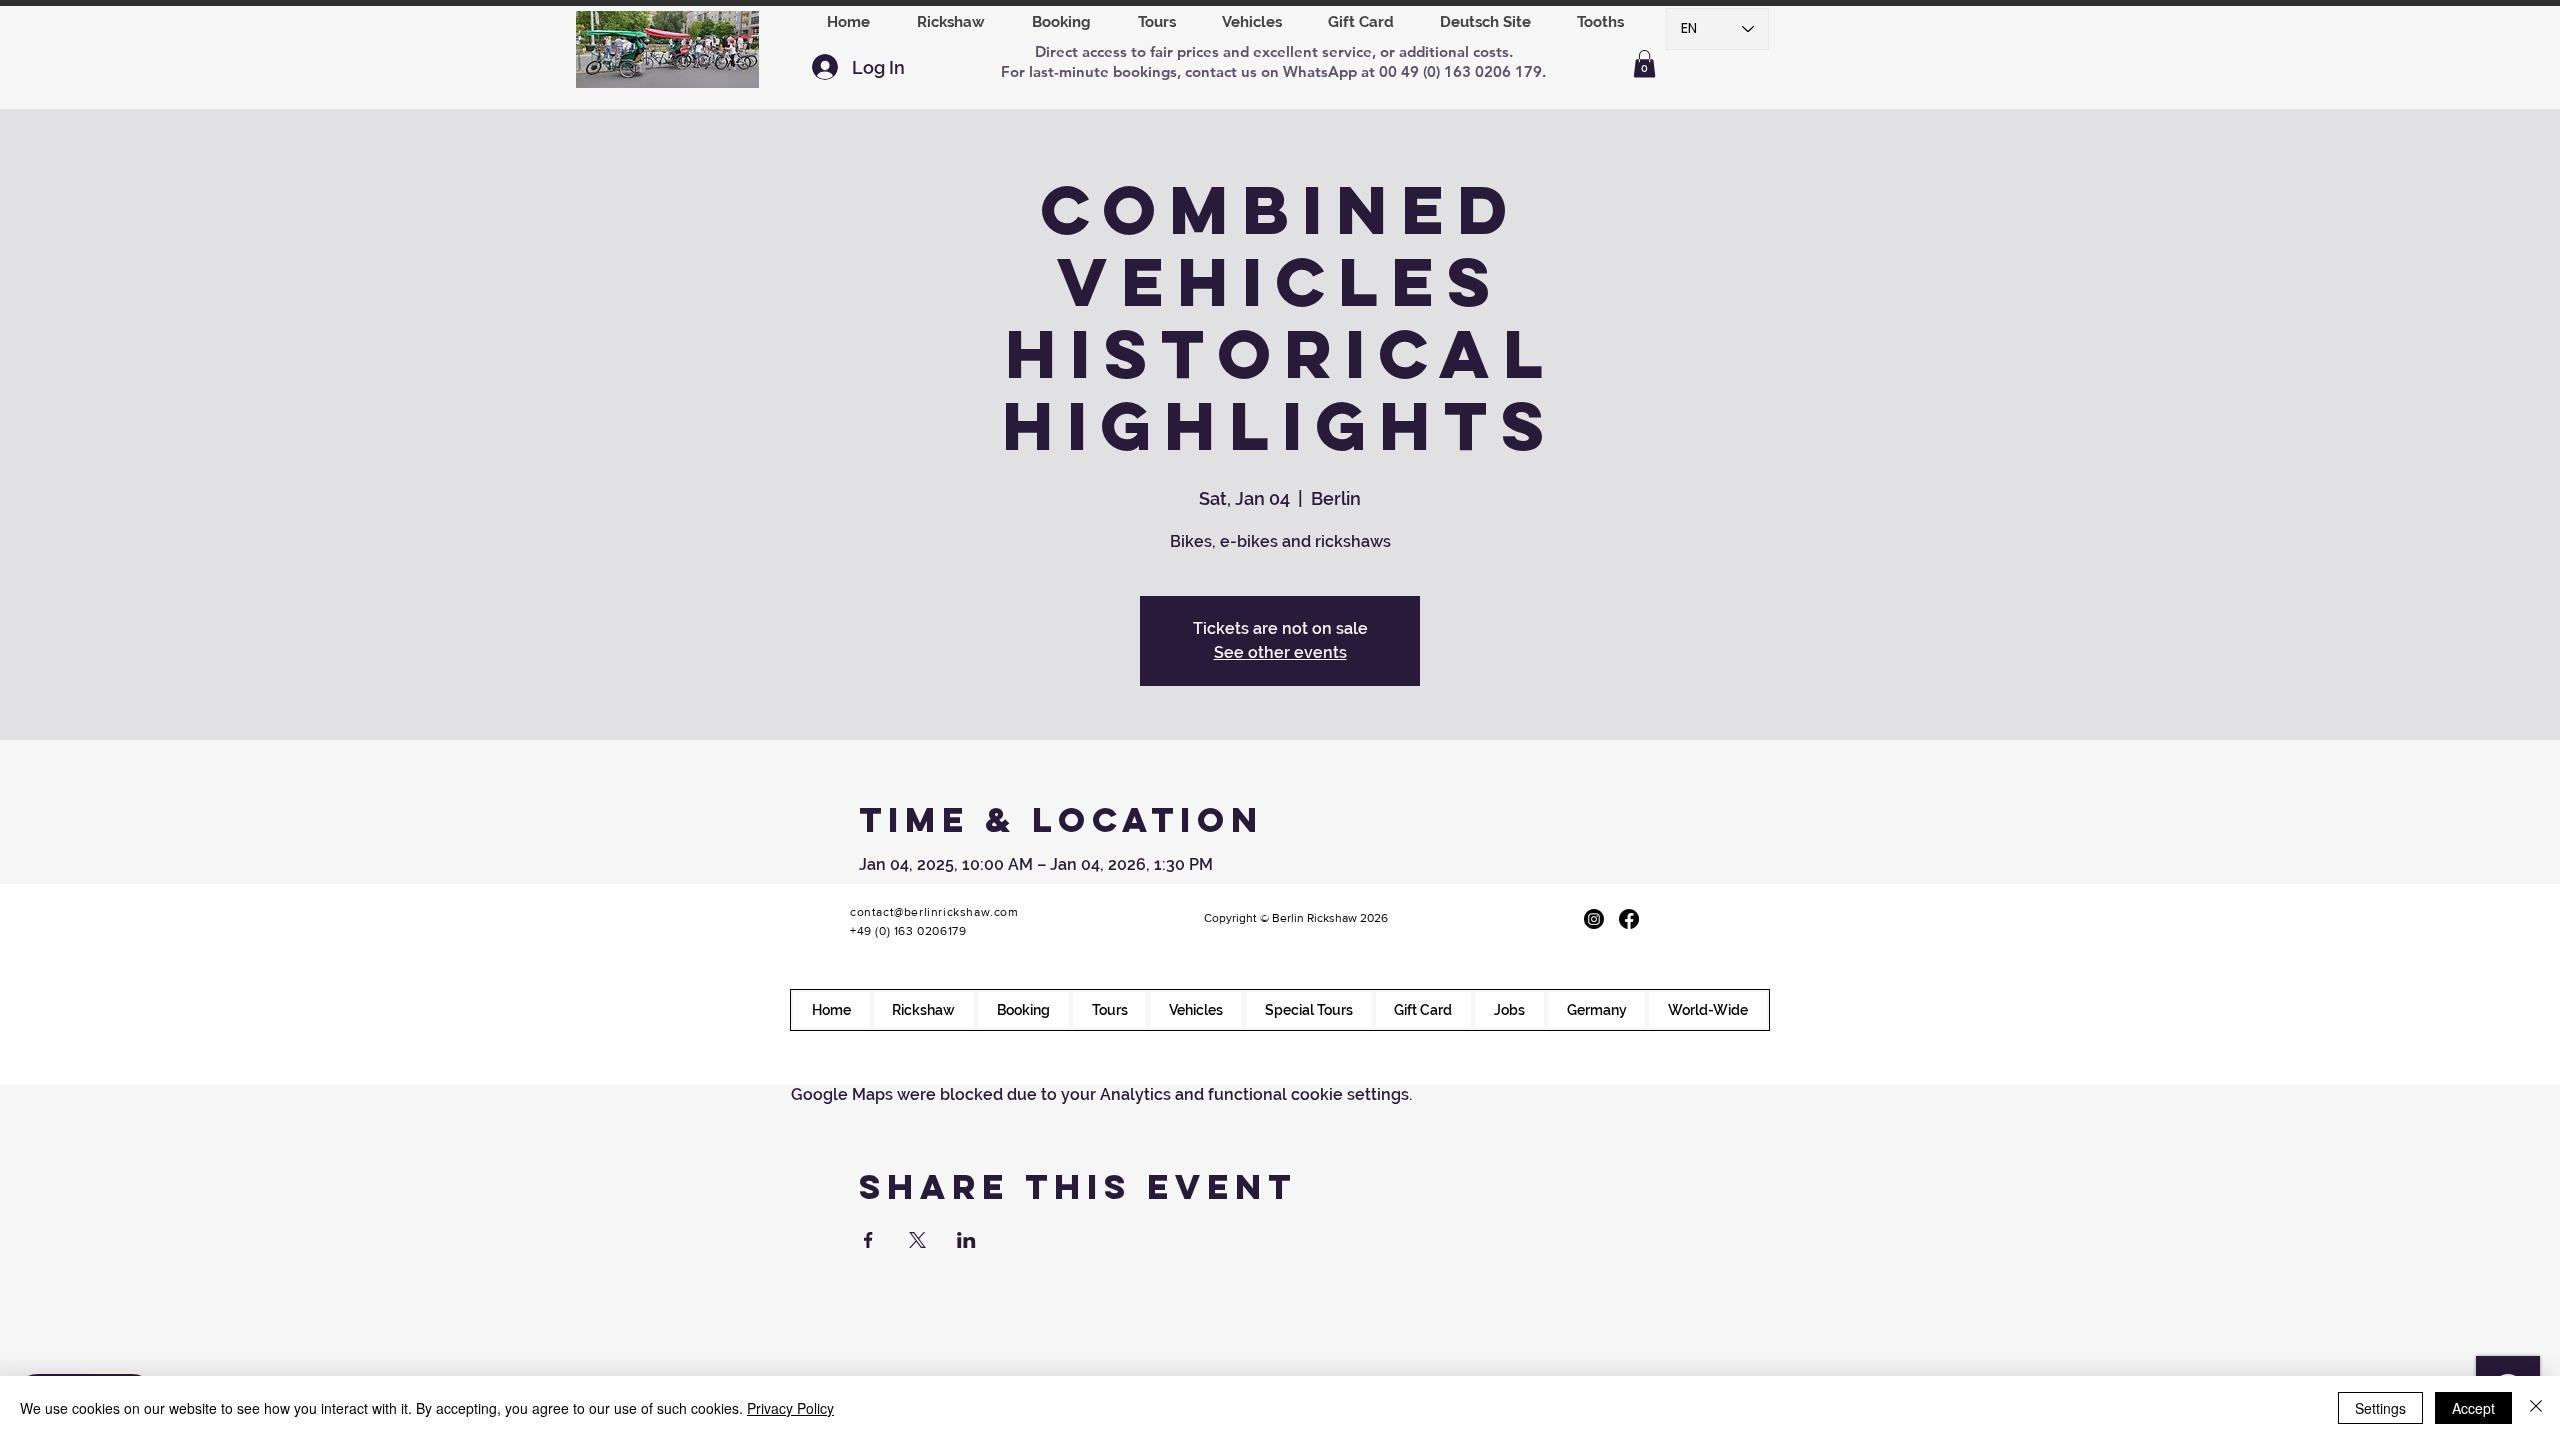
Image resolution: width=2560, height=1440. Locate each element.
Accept (2473, 1408)
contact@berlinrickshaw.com (934, 912)
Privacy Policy (790, 1408)
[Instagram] (1594, 919)
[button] (1061, 22)
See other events (1280, 652)
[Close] (2536, 1408)
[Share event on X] (917, 1240)
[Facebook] (1629, 919)
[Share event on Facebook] (868, 1240)
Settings (2380, 1408)
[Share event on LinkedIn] (966, 1240)
